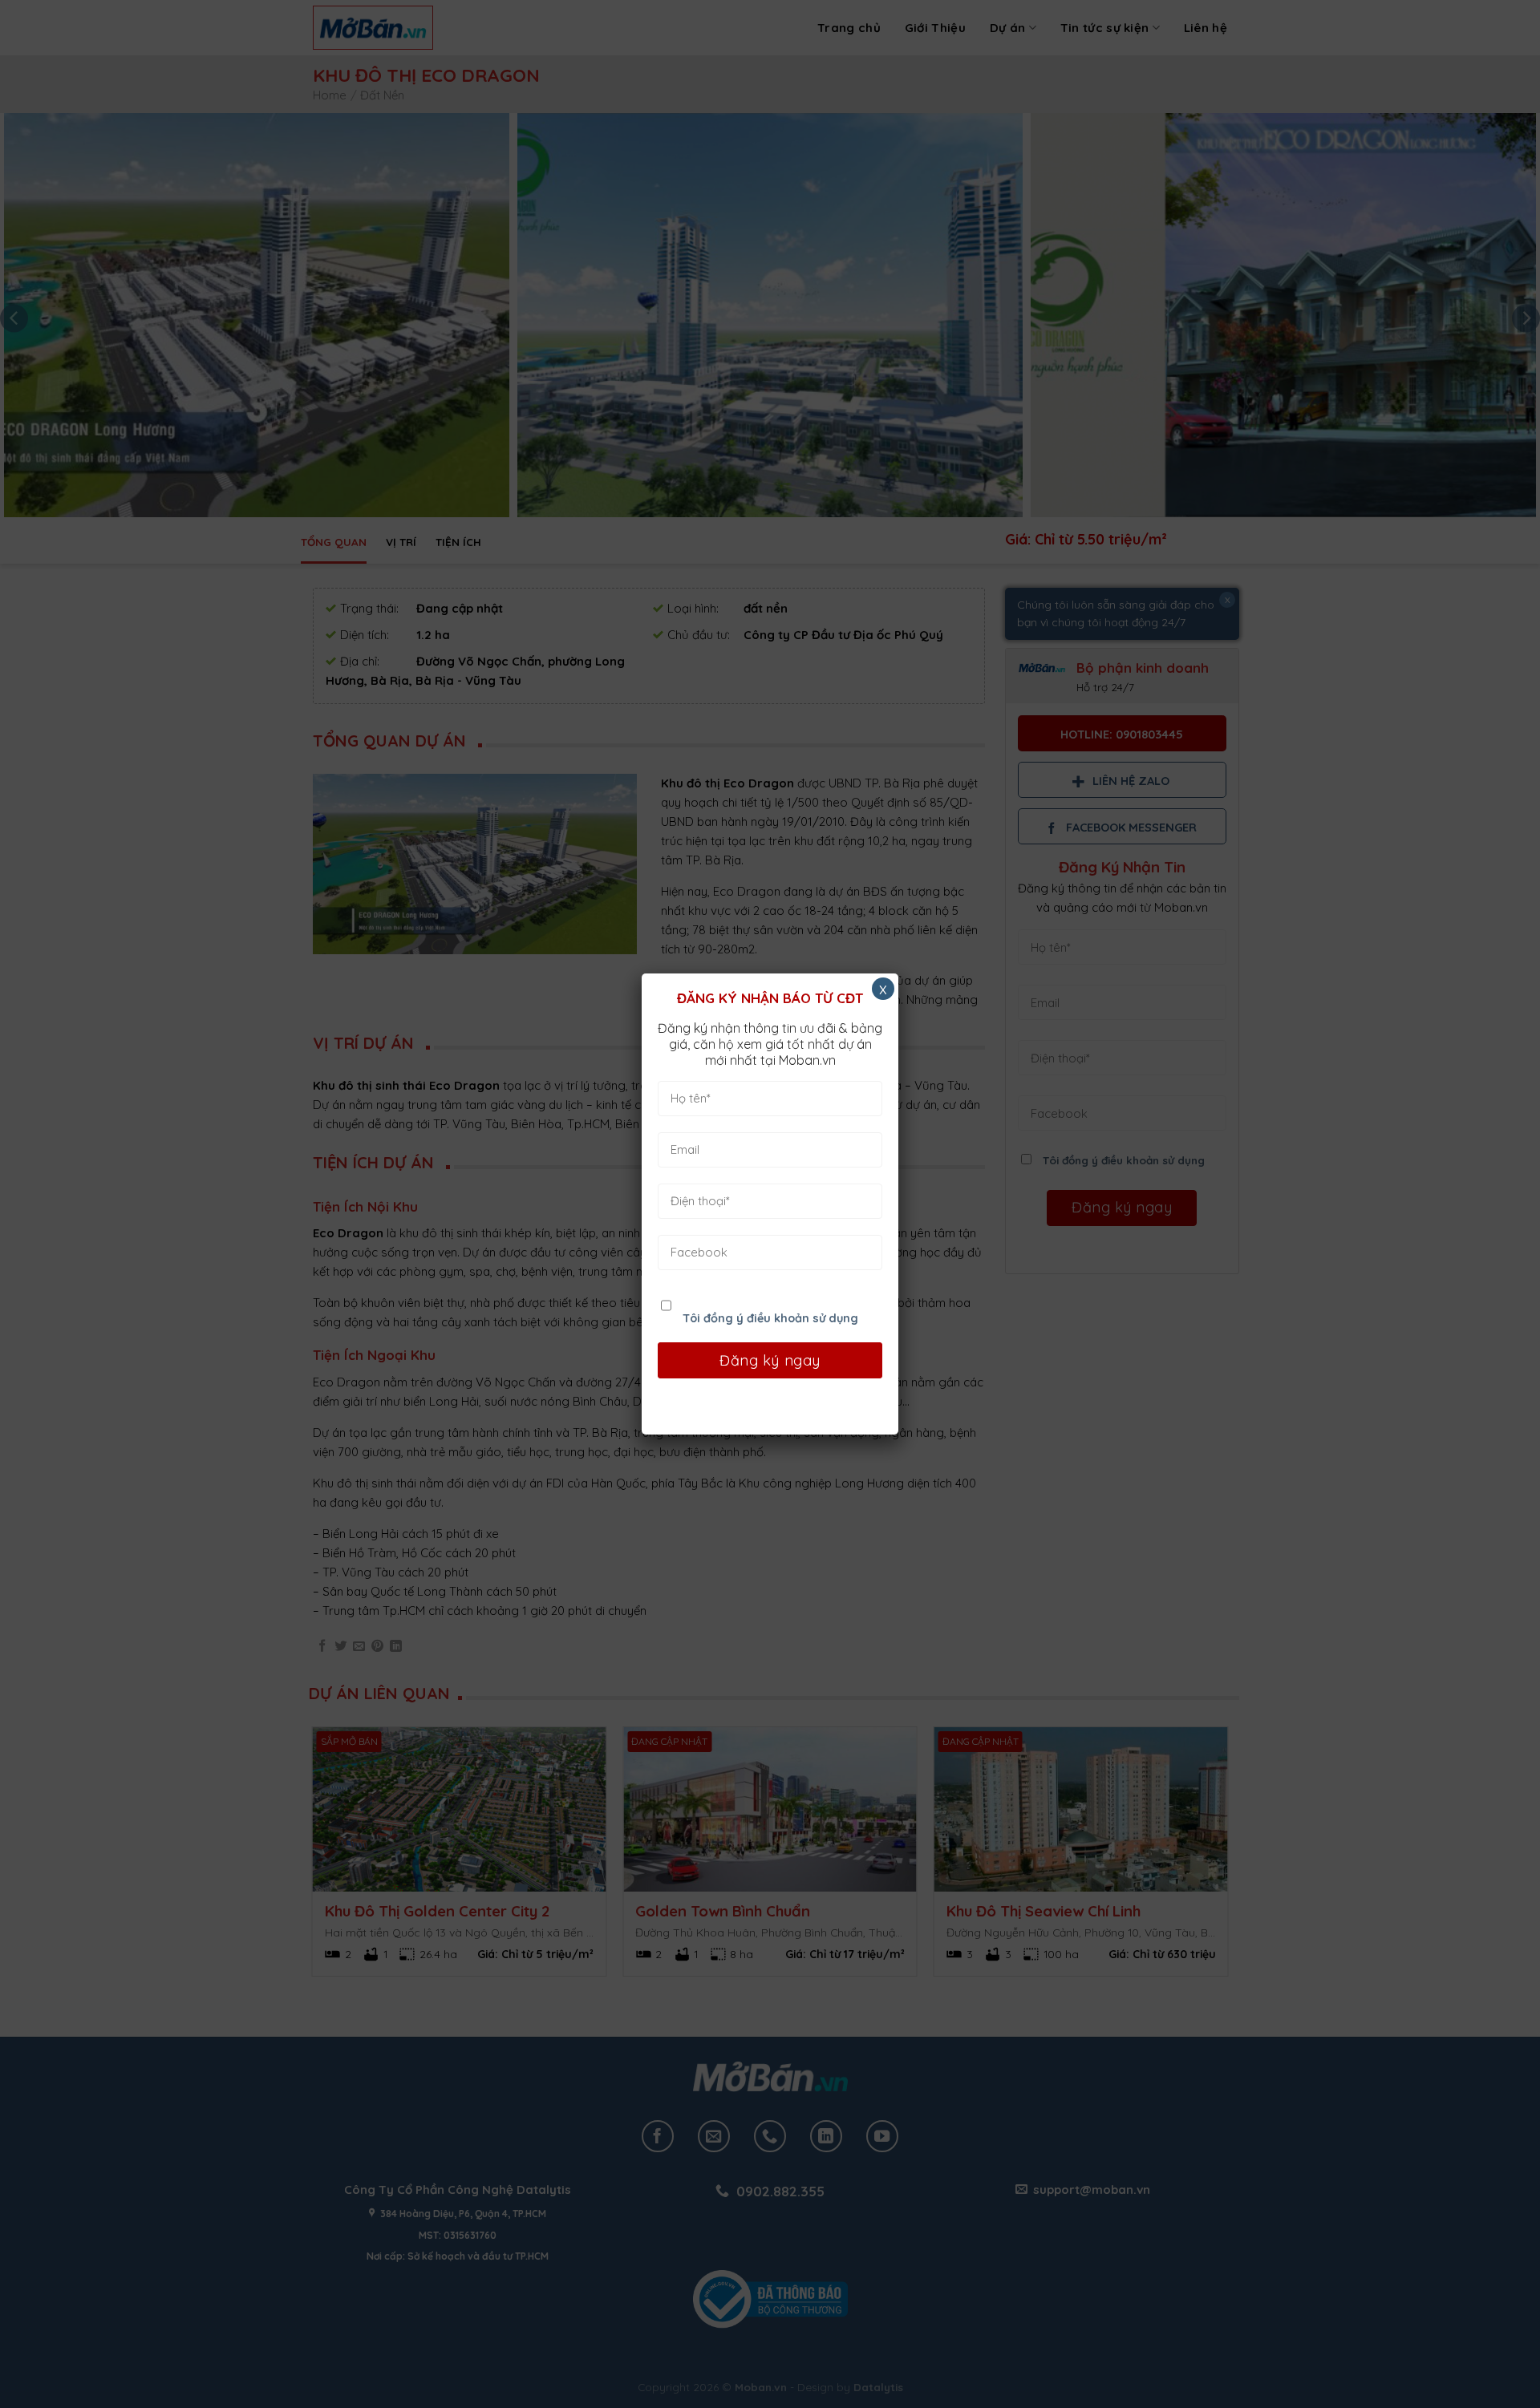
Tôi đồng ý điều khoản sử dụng (770, 1318)
